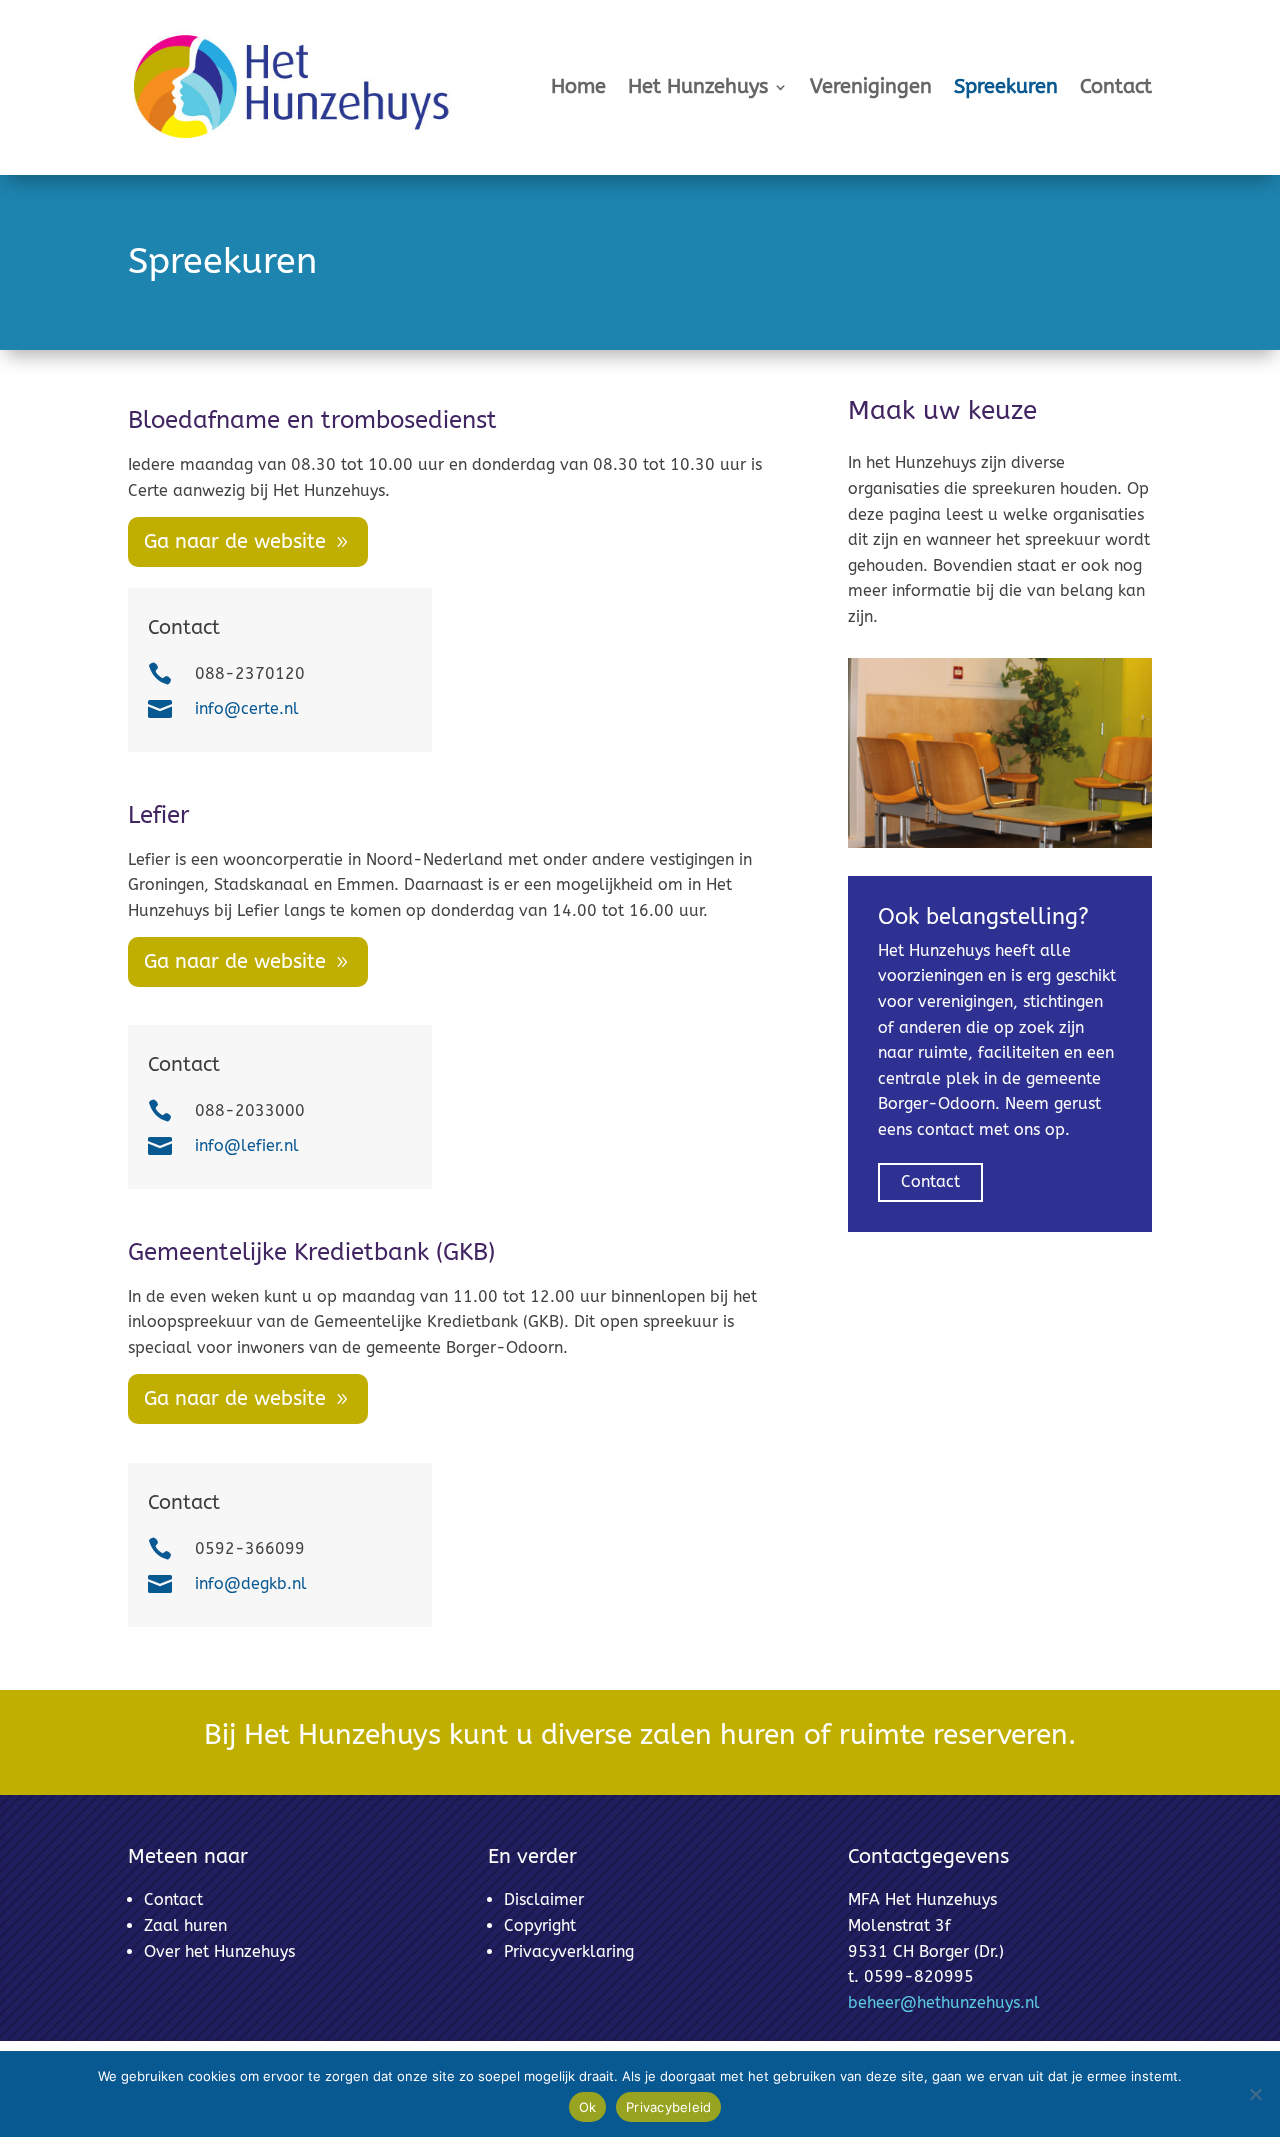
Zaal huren (185, 1925)
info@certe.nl (247, 708)
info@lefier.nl (247, 1145)
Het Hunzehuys (698, 87)
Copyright (540, 1925)
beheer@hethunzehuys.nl (944, 2002)
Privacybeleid (668, 2107)
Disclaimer (544, 1899)
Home (578, 87)
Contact (1116, 87)
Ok (588, 2107)
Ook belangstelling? (983, 917)
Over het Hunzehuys (219, 1951)
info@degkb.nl (251, 1583)
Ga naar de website (235, 541)
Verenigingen (871, 87)
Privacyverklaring (569, 1951)
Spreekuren (1006, 87)
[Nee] (1255, 2094)
